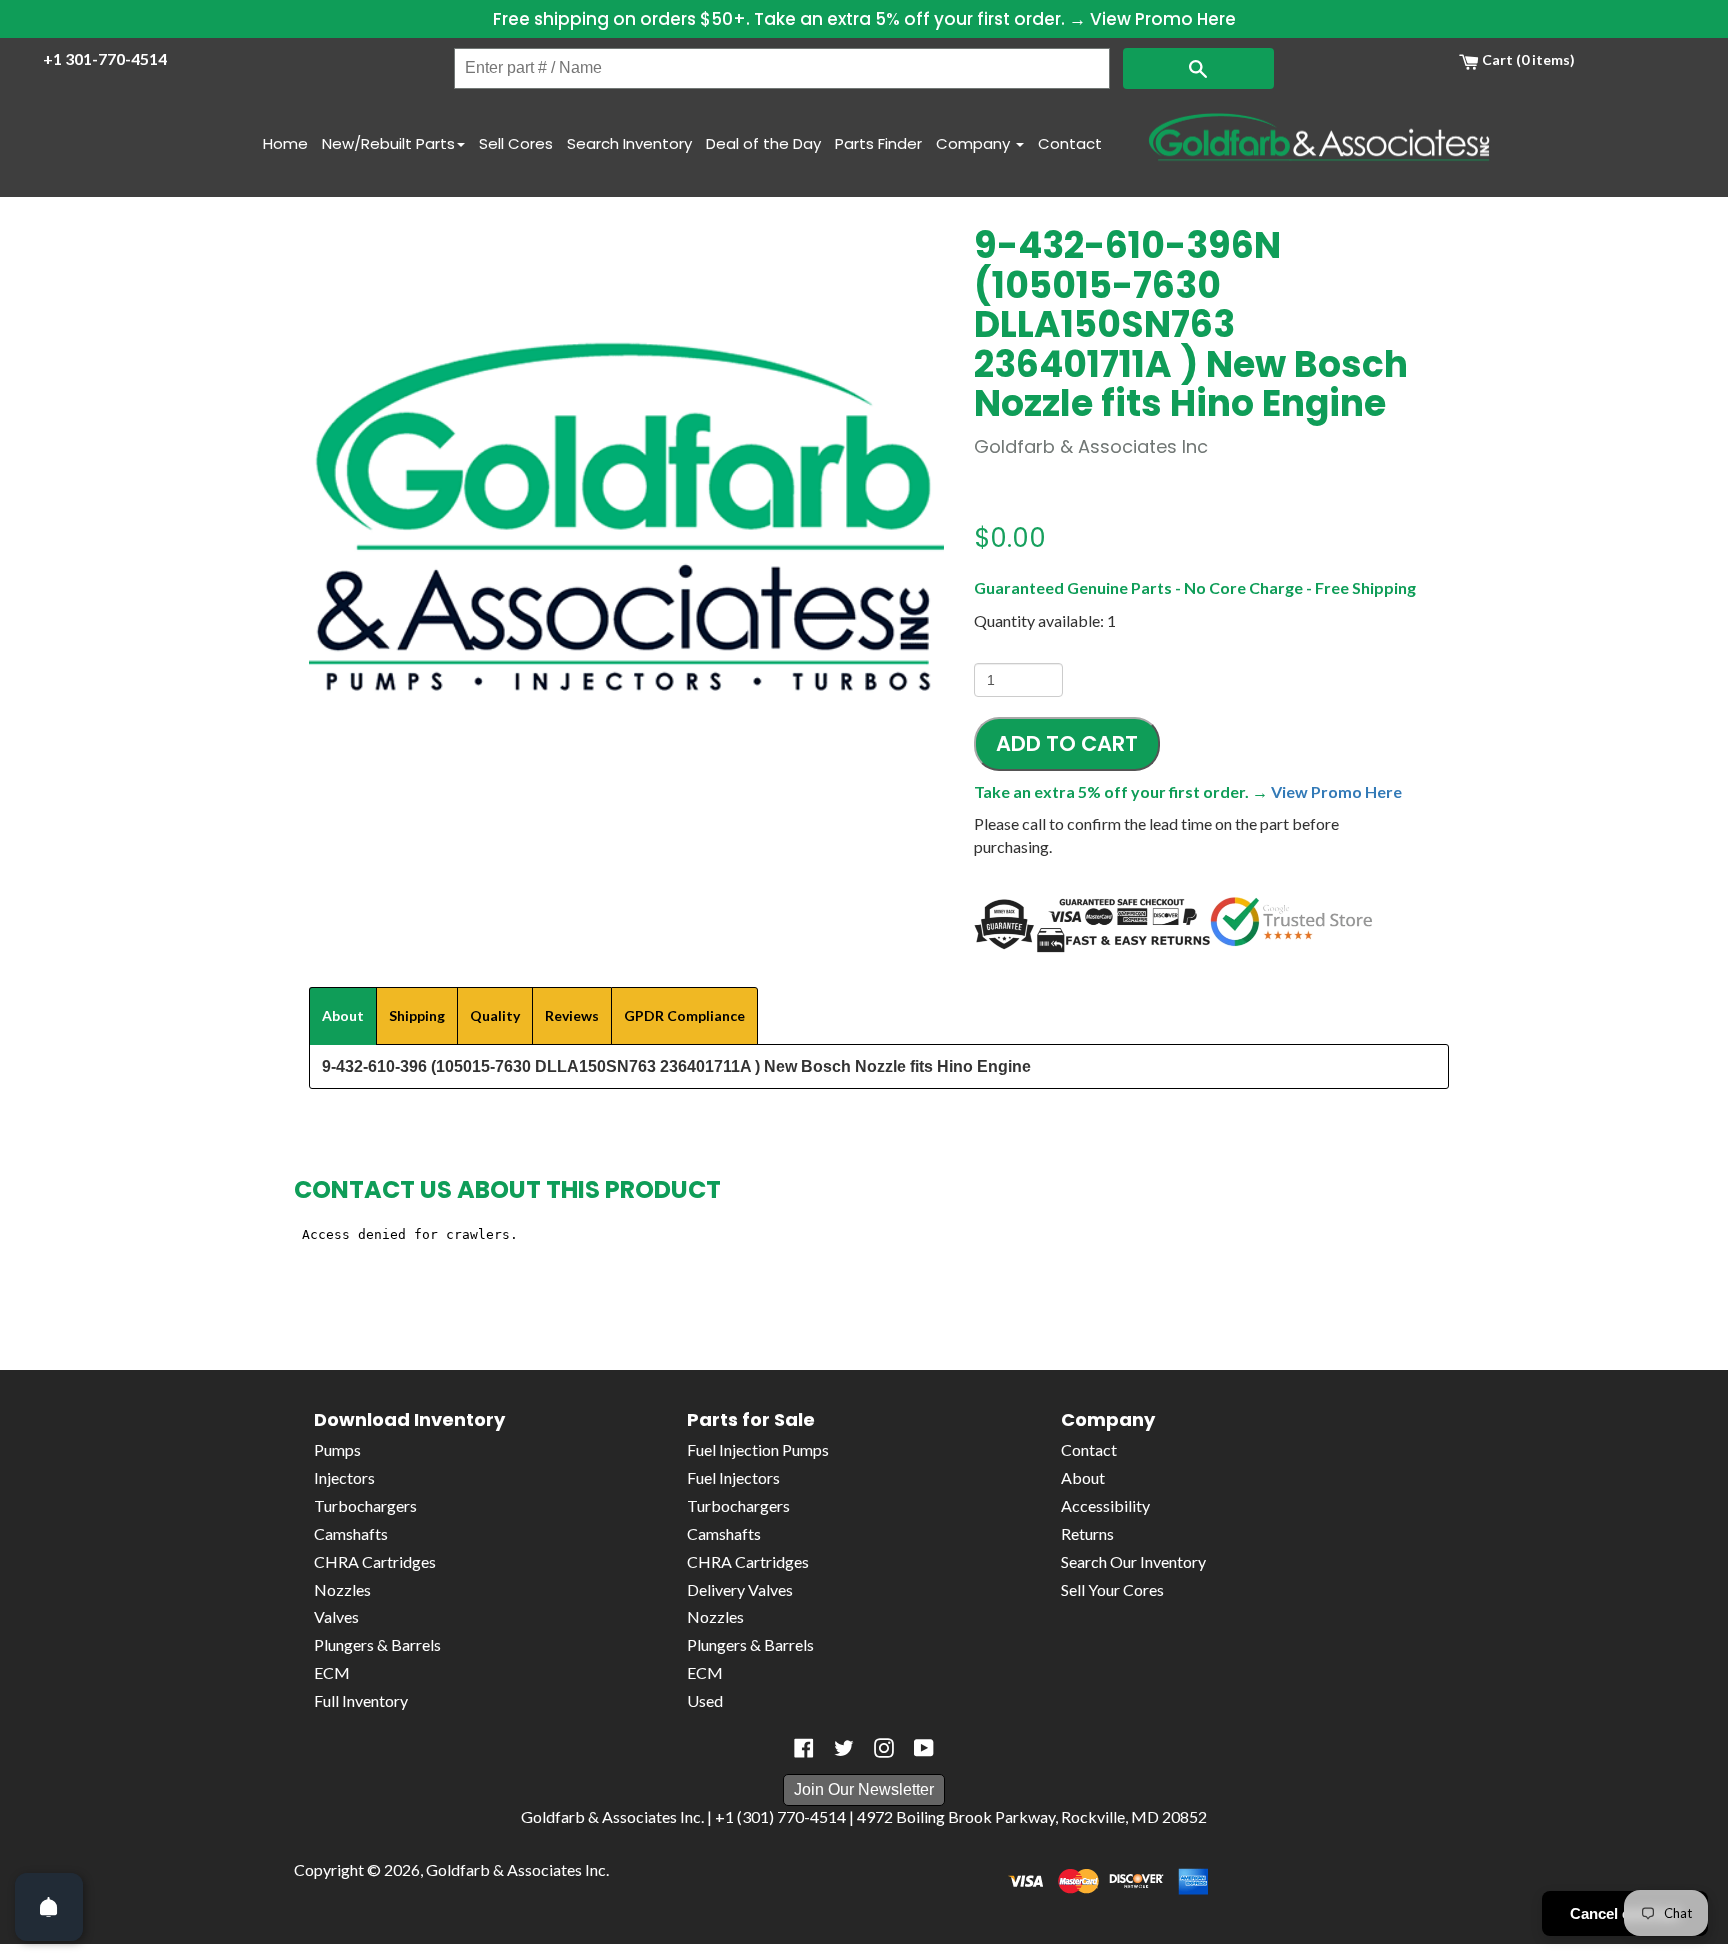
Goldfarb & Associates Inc (516, 1869)
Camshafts (351, 1533)
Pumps (337, 1449)
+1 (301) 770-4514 (780, 1816)
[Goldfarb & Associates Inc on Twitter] (844, 1748)
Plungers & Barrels (377, 1644)
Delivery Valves (740, 1589)
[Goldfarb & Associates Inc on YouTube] (924, 1748)
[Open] (49, 1907)
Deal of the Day (763, 143)
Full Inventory (361, 1700)
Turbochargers (365, 1505)
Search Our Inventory (1133, 1561)
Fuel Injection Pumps (758, 1449)
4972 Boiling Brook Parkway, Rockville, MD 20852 (1032, 1816)
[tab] (343, 1016)
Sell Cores (516, 143)
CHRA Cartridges (375, 1561)
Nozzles (342, 1589)
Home (285, 143)
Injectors (344, 1477)
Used (705, 1700)
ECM (332, 1672)
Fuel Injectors (733, 1477)
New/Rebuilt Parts (388, 143)
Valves (336, 1616)
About (1083, 1477)
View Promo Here (1163, 19)
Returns (1087, 1533)
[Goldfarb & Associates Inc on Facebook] (804, 1748)
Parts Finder (878, 143)
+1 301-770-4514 (105, 58)
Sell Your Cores (1112, 1589)
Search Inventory (629, 143)
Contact (1070, 143)
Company (975, 143)
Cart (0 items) (1527, 59)
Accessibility (1105, 1505)
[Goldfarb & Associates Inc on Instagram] (884, 1748)
